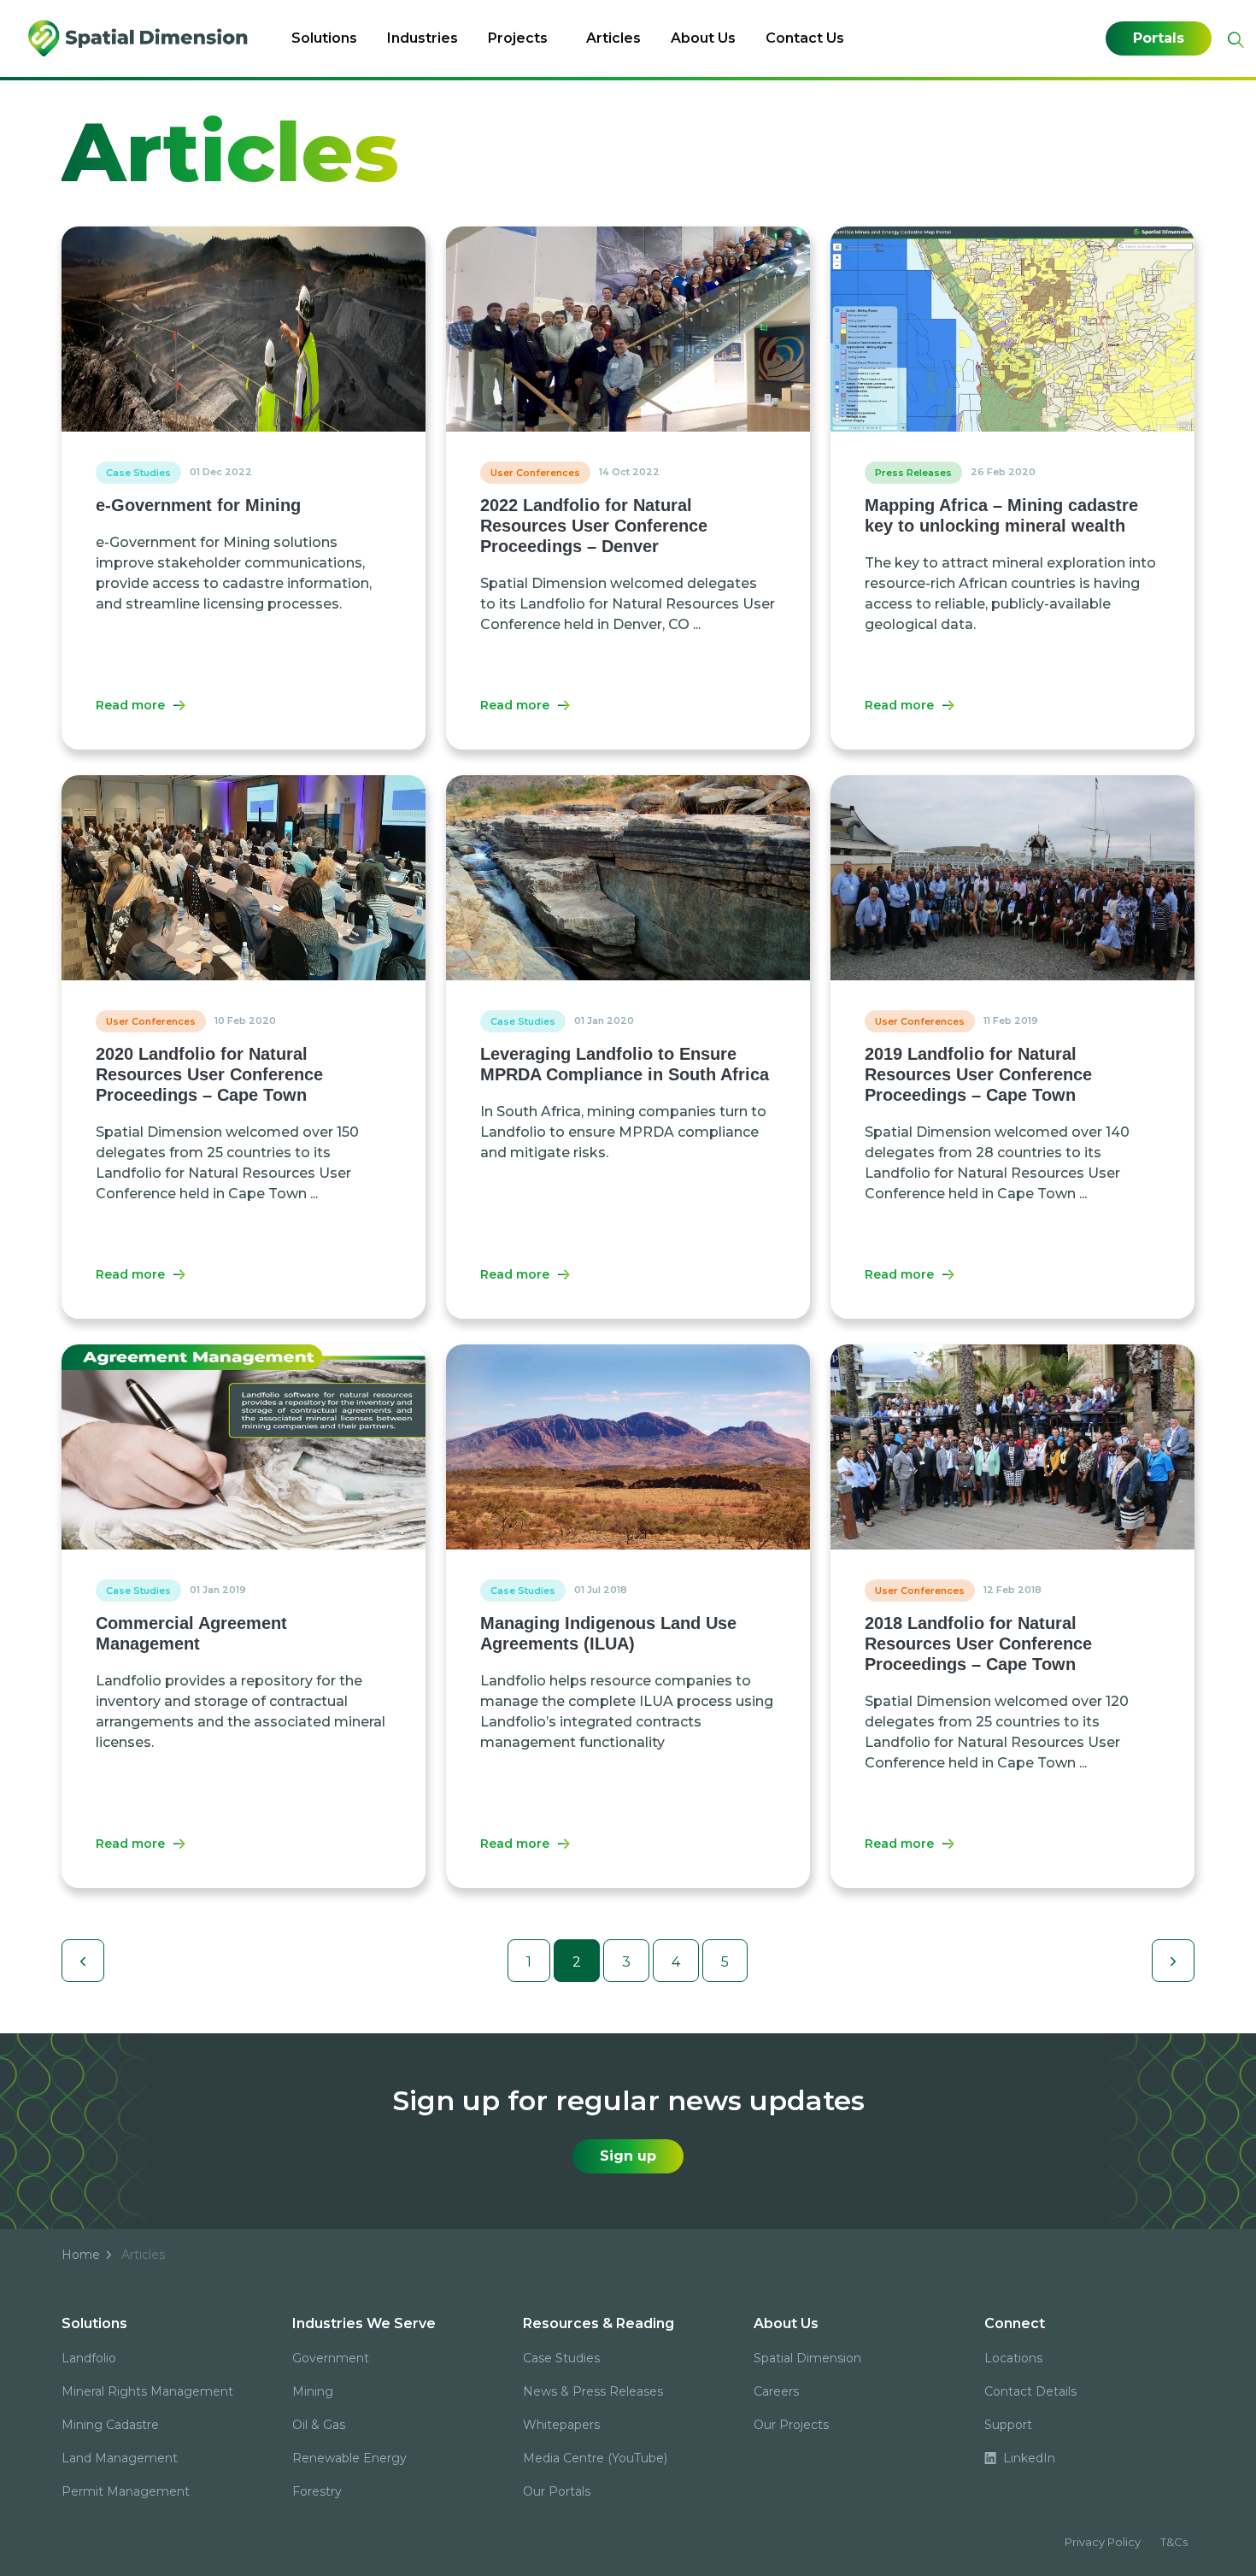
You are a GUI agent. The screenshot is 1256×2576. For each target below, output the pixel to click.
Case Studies (138, 473)
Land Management (120, 2458)
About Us (703, 38)
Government (331, 2358)
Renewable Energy (349, 2458)
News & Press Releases (593, 2391)
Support (1008, 2425)
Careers (776, 2391)
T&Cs (1174, 2542)
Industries (423, 38)
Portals (1159, 38)
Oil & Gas (319, 2425)
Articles (613, 38)
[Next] (1173, 1961)
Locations (1013, 2358)
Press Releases (913, 473)
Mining (313, 2391)
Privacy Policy (1103, 2542)
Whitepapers (561, 2425)
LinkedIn (1027, 2458)
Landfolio (89, 2358)
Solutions (324, 38)
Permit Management (126, 2491)
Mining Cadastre (110, 2425)
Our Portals (557, 2491)
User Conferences (535, 473)
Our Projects (791, 2425)
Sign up (628, 2156)
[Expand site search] (1234, 40)
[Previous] (83, 1961)
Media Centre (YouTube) (595, 2458)
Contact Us (805, 38)
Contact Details (1030, 2391)
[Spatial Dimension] (139, 38)
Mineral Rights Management (147, 2391)
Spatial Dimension (807, 2358)
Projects (518, 38)
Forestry (317, 2491)
